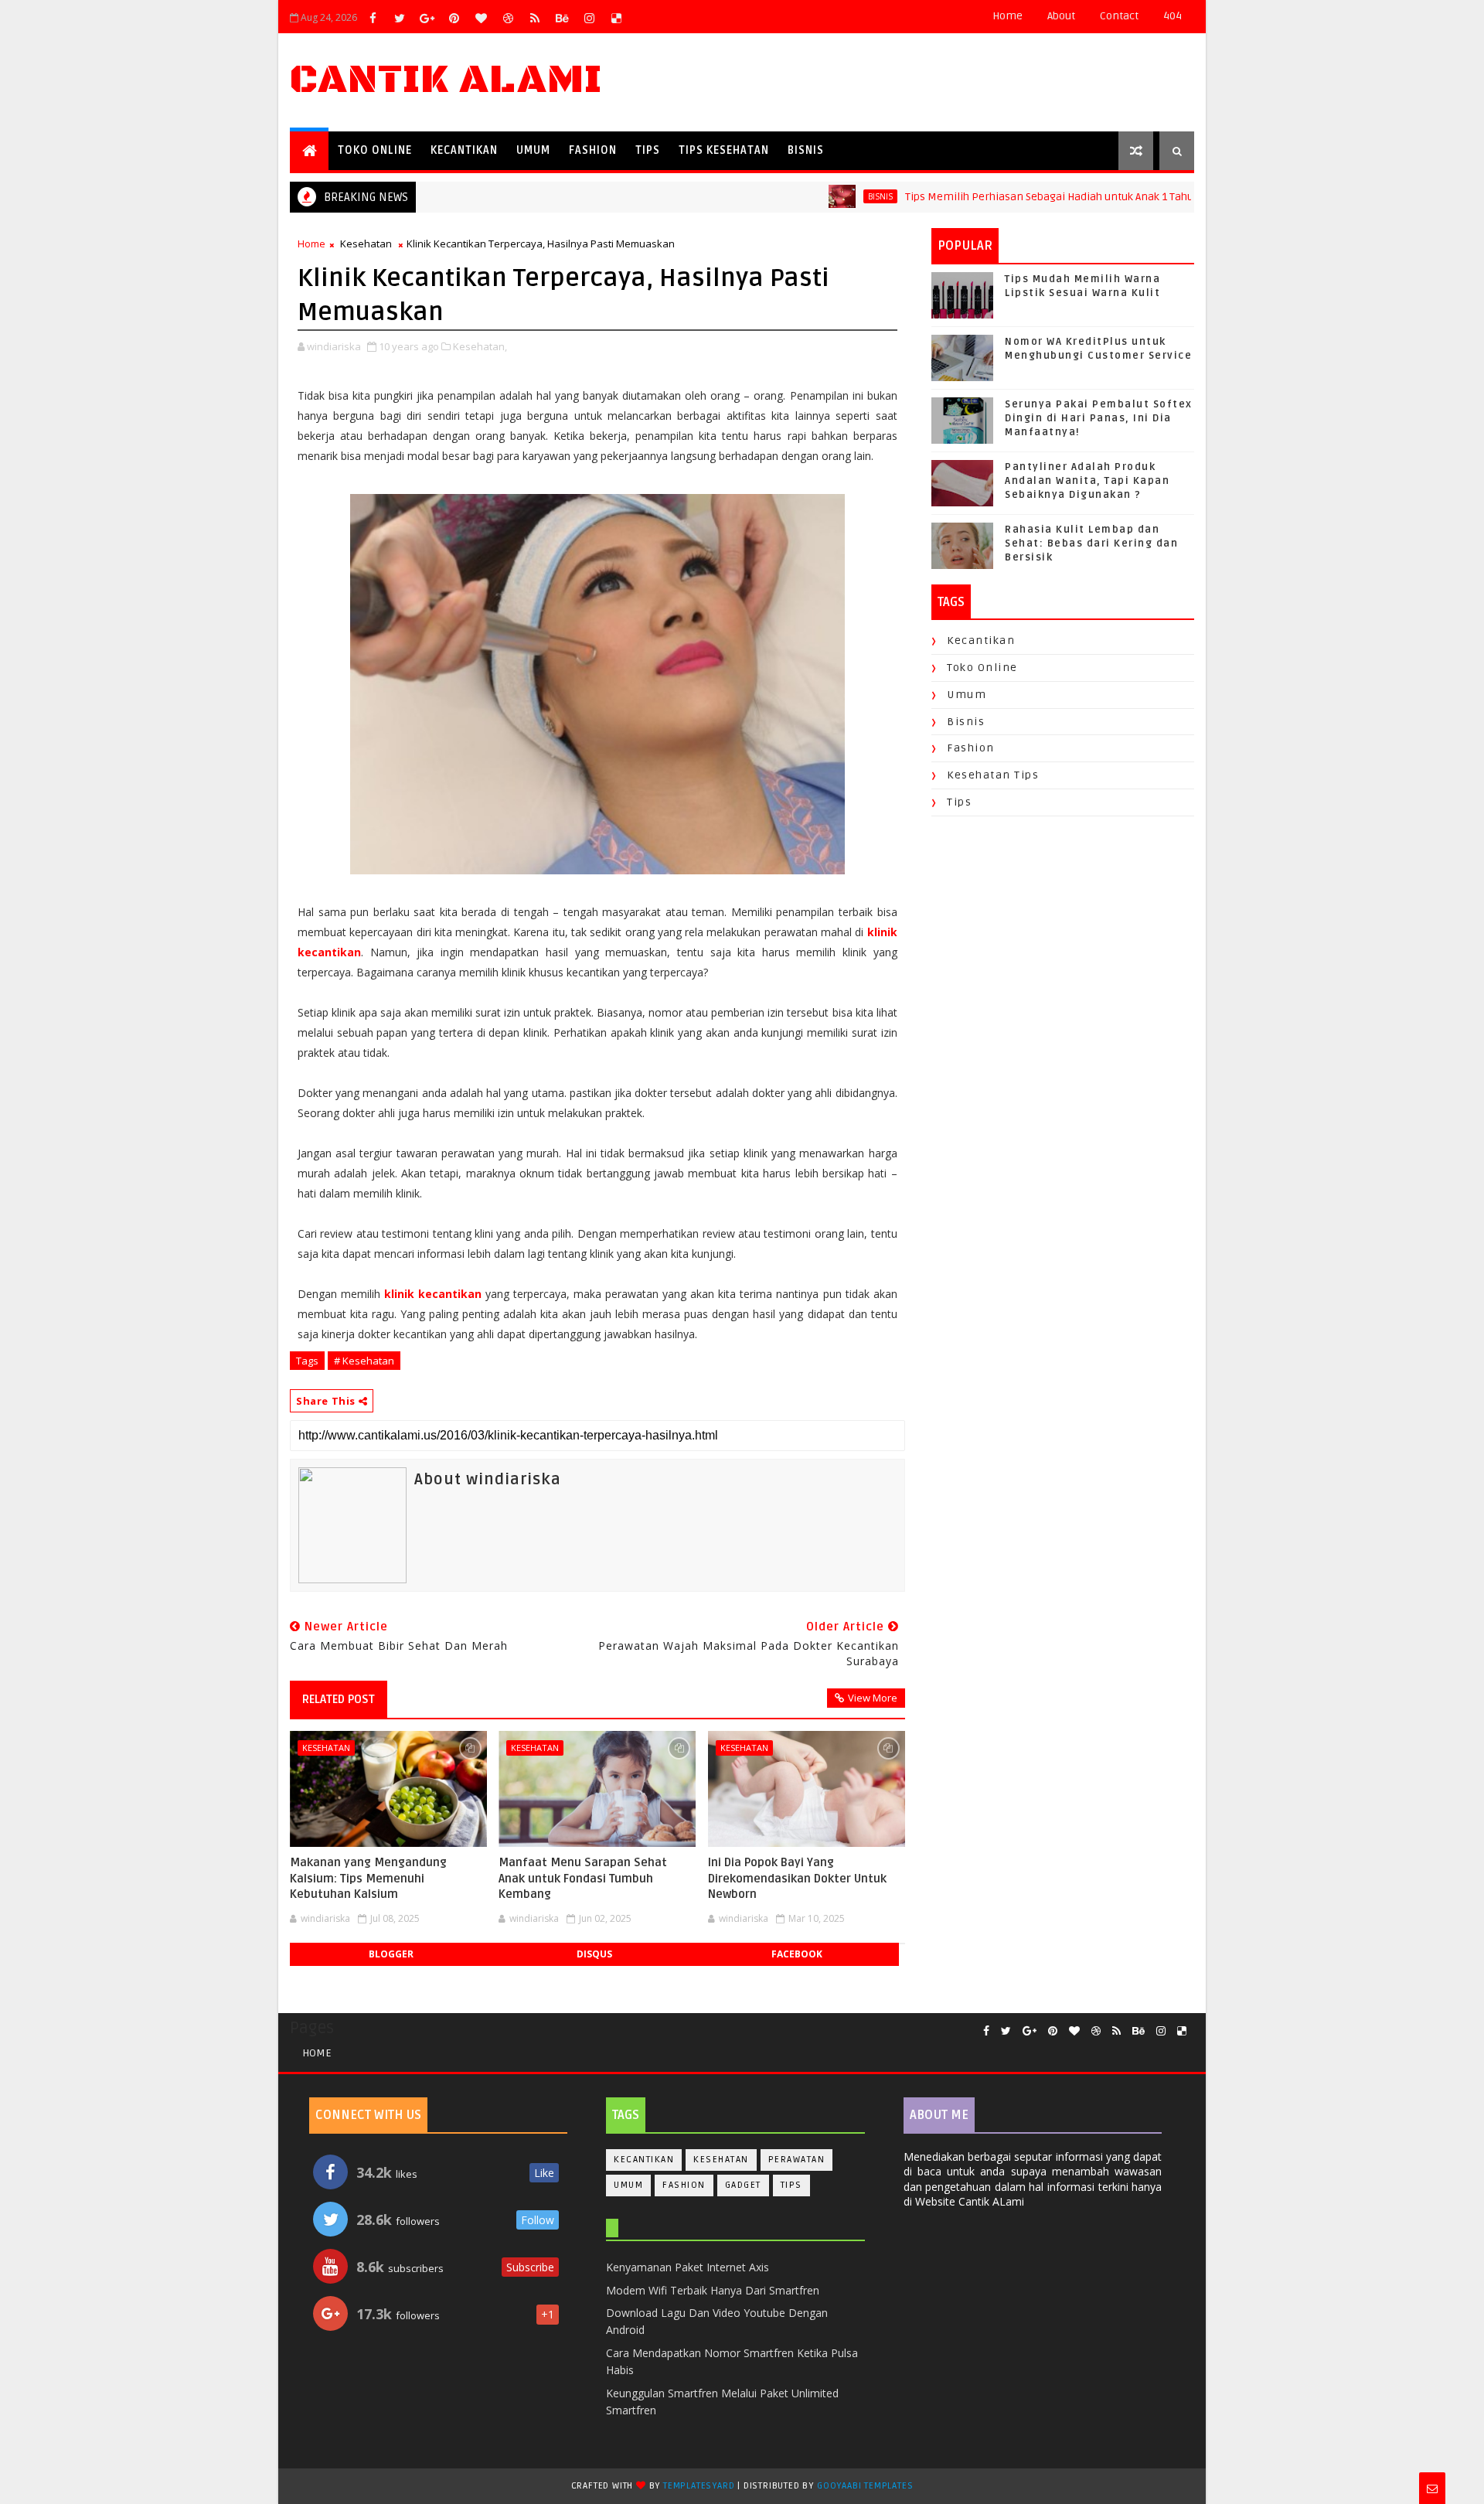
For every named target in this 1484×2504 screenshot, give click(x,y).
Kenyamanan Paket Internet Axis (688, 2267)
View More (873, 1698)
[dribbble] (508, 18)
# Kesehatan (364, 1361)
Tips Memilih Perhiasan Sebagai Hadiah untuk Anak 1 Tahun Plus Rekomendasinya (1059, 197)
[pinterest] (454, 18)
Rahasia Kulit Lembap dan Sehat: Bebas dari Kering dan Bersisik (1091, 543)
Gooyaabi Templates (865, 2486)
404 (1173, 16)
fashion (971, 748)
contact (1119, 16)
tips (959, 802)
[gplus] (427, 18)
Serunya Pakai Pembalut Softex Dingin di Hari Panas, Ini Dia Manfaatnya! (1099, 418)
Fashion (593, 150)
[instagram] (589, 18)
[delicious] (616, 18)
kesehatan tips (993, 775)
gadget (743, 2185)
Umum (533, 150)
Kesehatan (366, 244)
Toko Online (375, 150)
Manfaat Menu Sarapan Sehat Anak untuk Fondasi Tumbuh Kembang (583, 1878)
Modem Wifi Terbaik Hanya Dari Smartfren (713, 2290)
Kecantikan (464, 150)
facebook (797, 1954)
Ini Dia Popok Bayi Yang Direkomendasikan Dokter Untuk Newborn (797, 1878)
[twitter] (400, 18)
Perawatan (797, 2160)
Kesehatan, (480, 346)
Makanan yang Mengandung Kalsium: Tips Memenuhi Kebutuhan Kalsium (368, 1878)
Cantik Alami (446, 80)
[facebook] (373, 18)
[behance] (562, 18)
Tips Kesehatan (724, 150)
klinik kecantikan (433, 1294)
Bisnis (806, 150)
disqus (594, 1954)
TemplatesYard (699, 2486)
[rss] (535, 18)
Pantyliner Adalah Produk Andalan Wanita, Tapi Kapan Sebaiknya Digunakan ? (1087, 481)
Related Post (339, 1699)
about (1061, 16)
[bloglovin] (481, 18)
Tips (648, 150)
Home (1007, 16)
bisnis (829, 196)
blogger (391, 1954)
